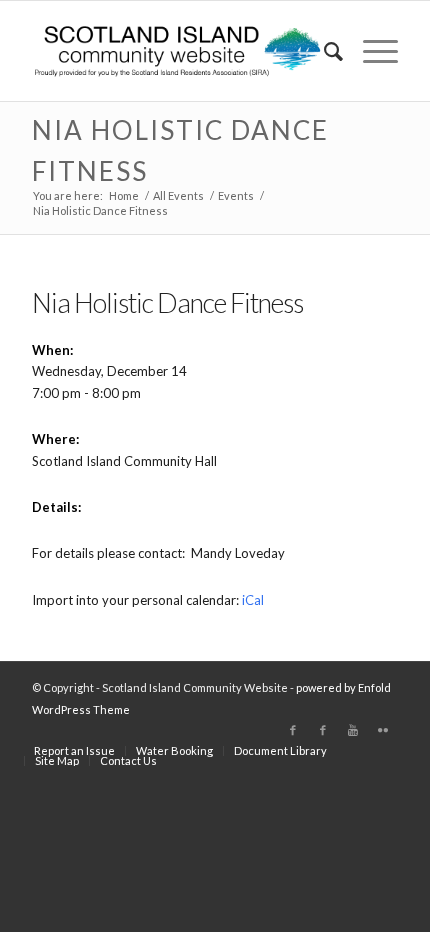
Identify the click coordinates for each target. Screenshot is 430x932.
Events (236, 195)
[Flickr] (383, 730)
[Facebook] (293, 730)
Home (124, 195)
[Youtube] (353, 730)
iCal (253, 600)
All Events (178, 195)
